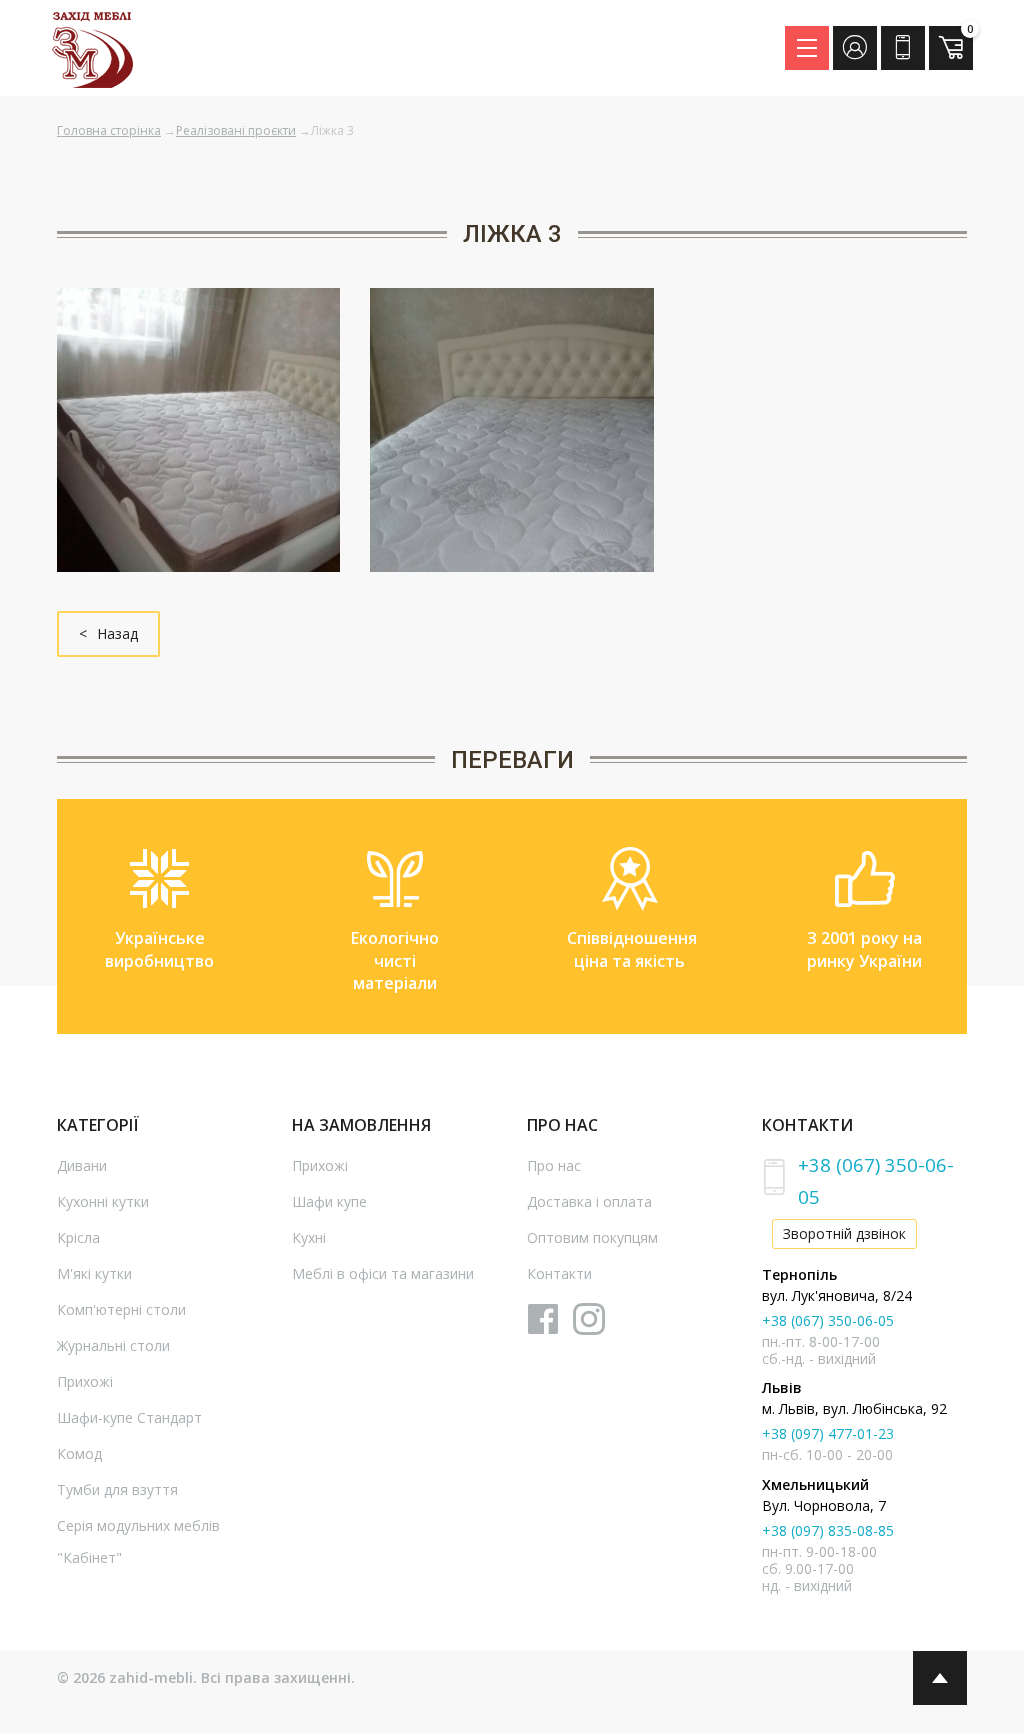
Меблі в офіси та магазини (383, 1273)
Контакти (559, 1273)
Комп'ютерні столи (121, 1309)
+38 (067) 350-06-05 (828, 1320)
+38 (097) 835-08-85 (828, 1530)
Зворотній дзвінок (844, 1233)
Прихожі (85, 1381)
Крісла (78, 1237)
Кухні (309, 1237)
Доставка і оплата (589, 1201)
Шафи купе (329, 1201)
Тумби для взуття (117, 1489)
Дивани (82, 1165)
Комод (79, 1453)
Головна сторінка (109, 130)
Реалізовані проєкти (236, 130)
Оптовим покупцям (592, 1237)
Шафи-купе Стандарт (129, 1417)
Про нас (554, 1165)
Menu (807, 48)
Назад (117, 633)
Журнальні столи (113, 1345)
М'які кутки (94, 1273)
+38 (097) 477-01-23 (828, 1433)
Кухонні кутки (103, 1201)
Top (940, 1678)
